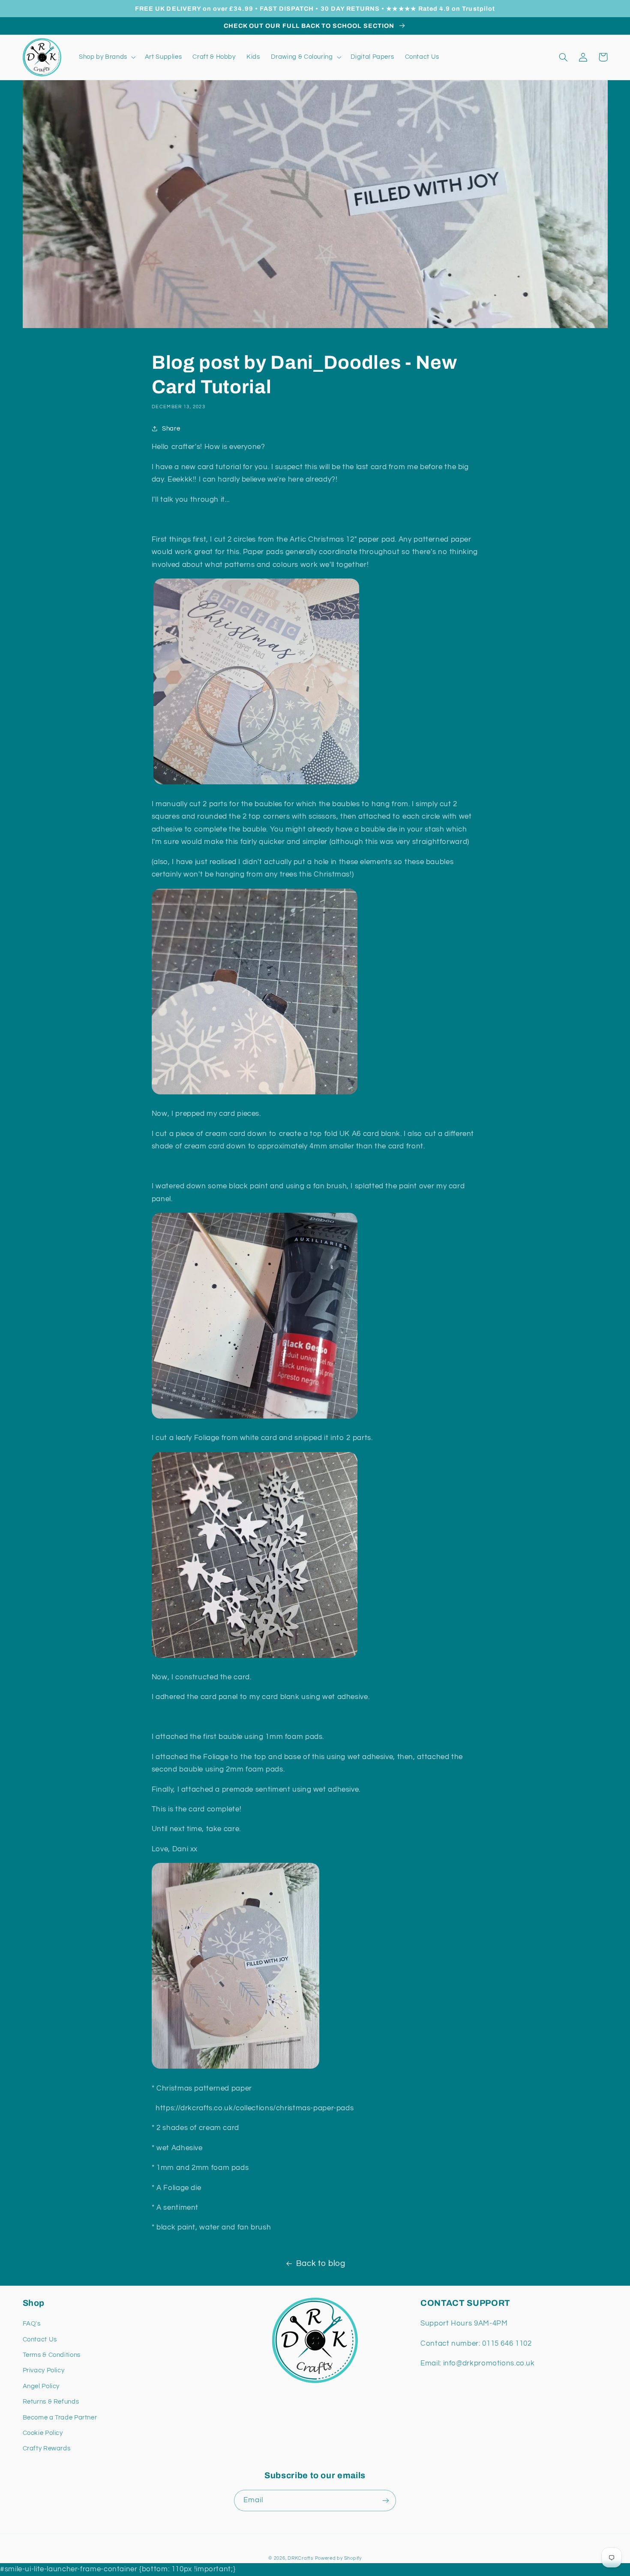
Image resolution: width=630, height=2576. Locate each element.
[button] (106, 57)
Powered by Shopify (338, 2558)
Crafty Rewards (47, 2448)
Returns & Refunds (51, 2402)
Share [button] (171, 429)
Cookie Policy (43, 2433)
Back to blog (321, 2264)
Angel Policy (41, 2386)
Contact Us (40, 2339)
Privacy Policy (44, 2370)
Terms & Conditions (52, 2355)
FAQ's (32, 2324)
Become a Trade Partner (60, 2418)
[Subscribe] (386, 2500)
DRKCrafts (300, 2558)
